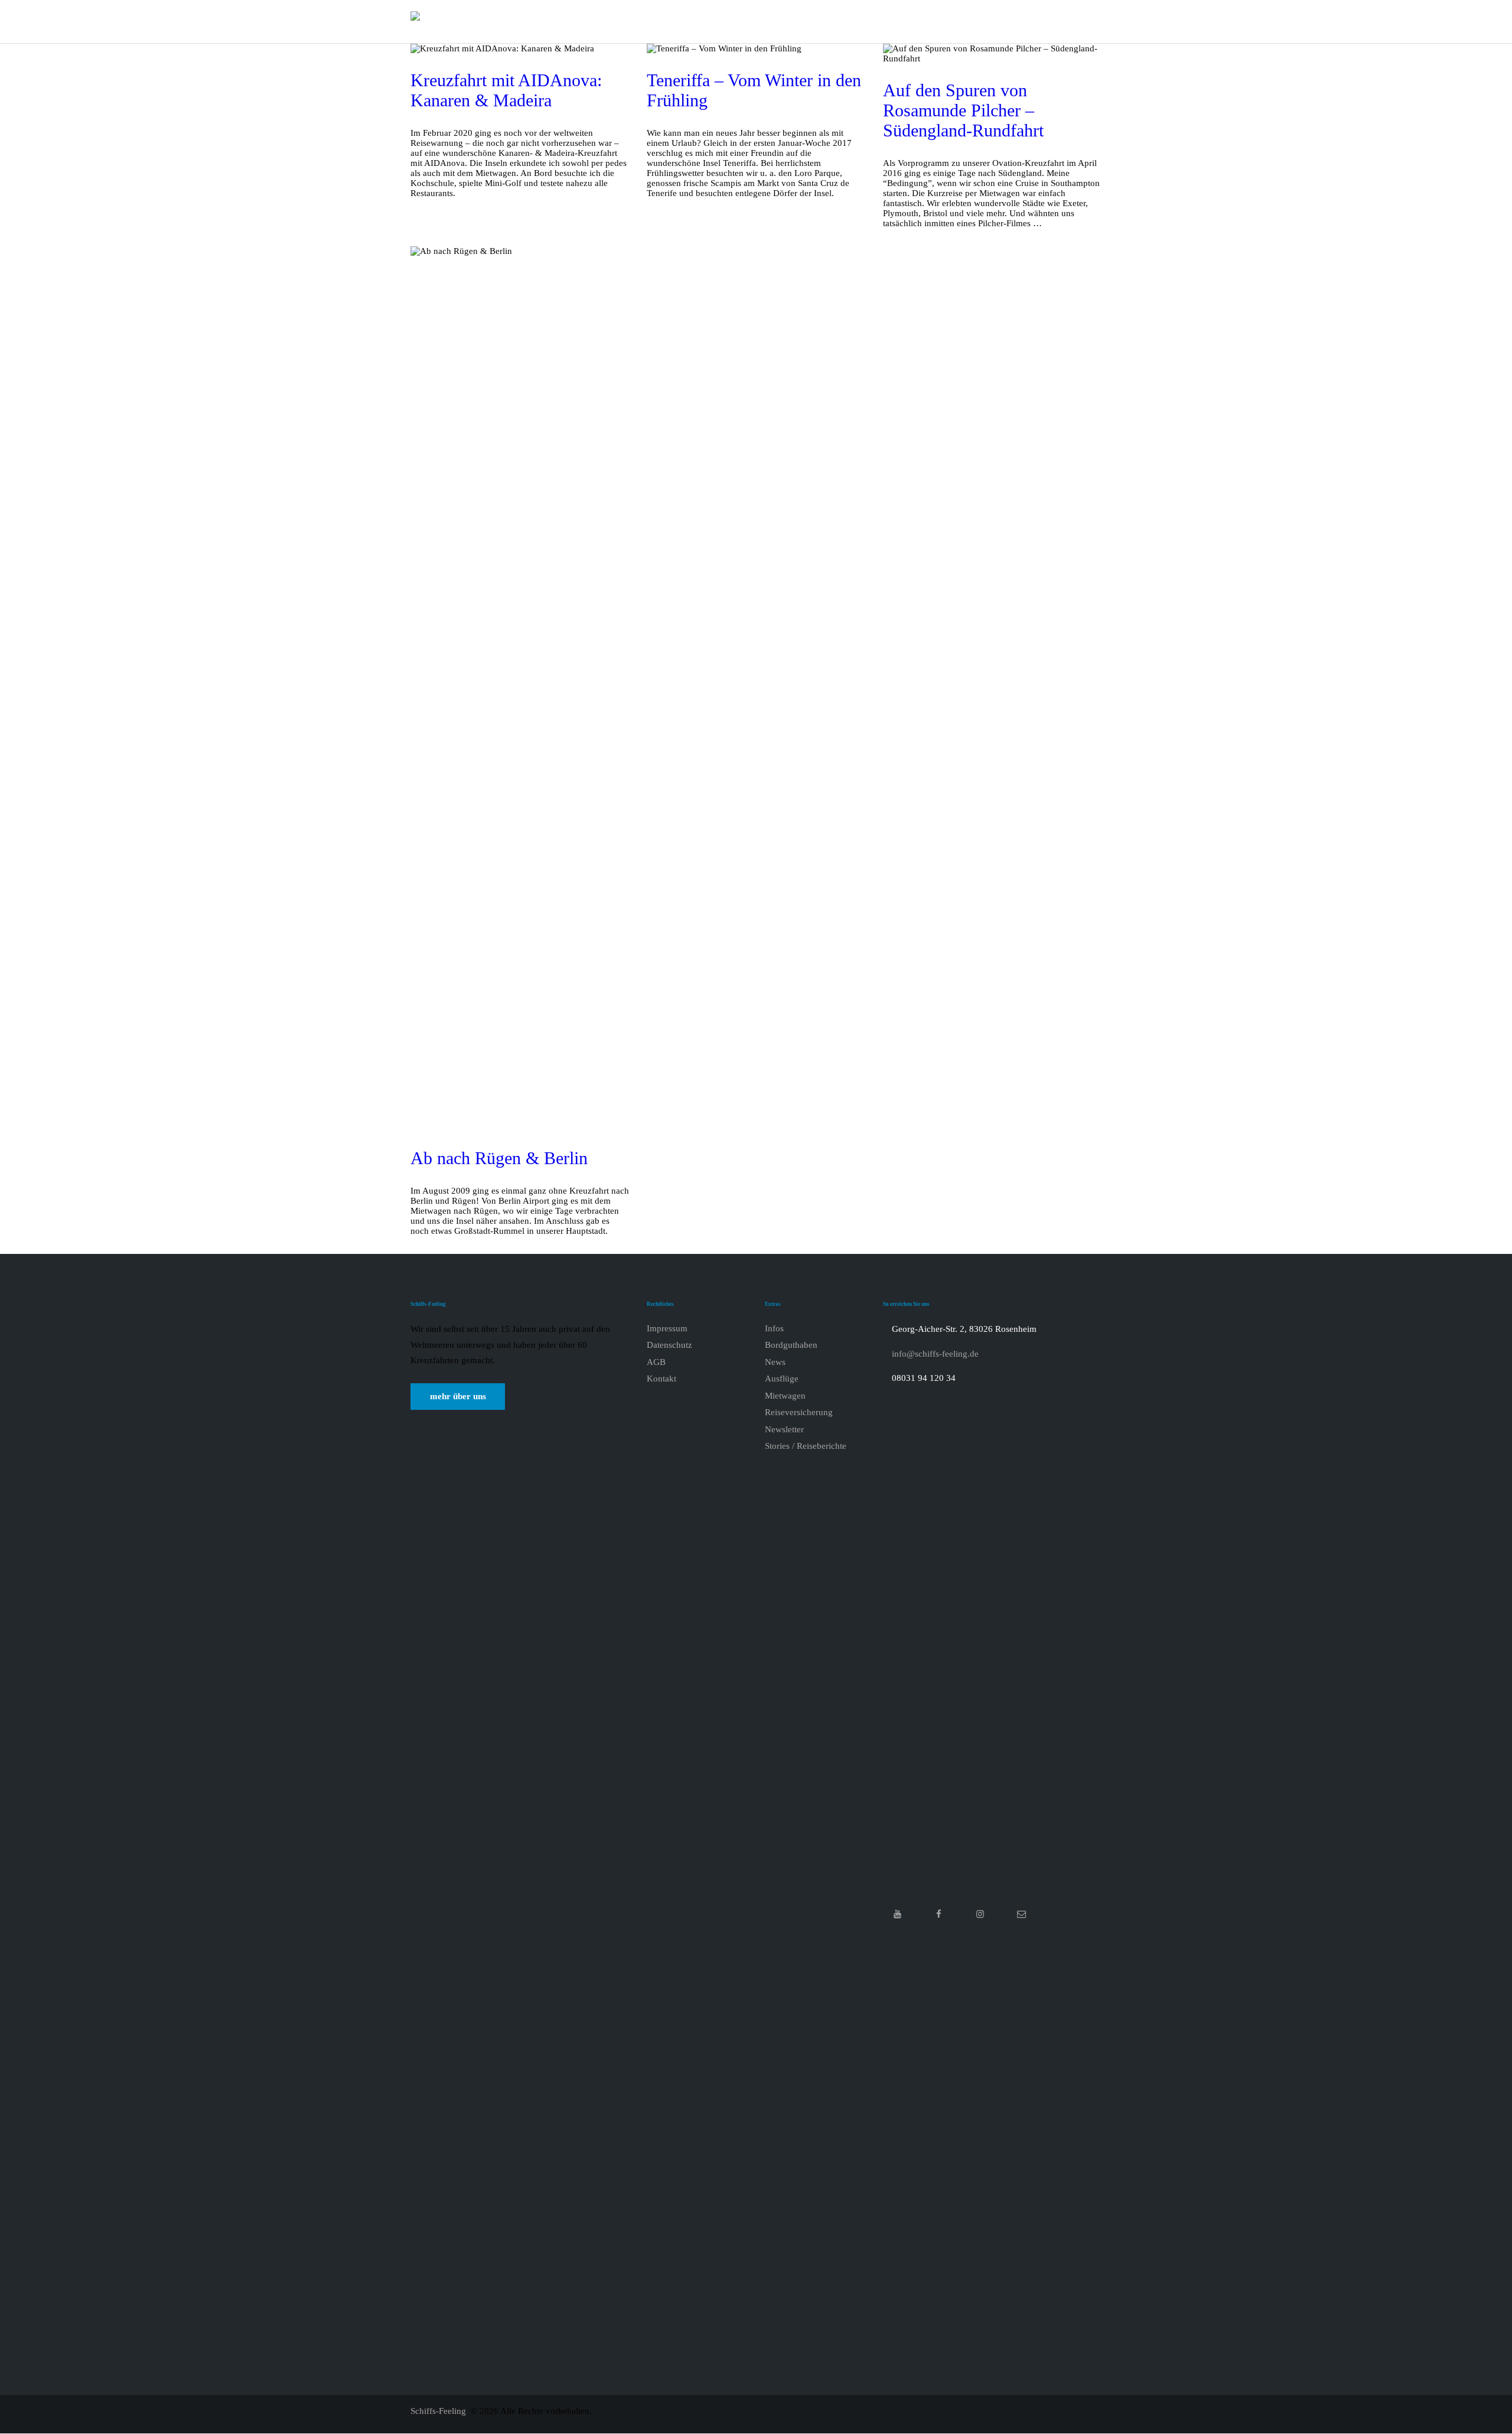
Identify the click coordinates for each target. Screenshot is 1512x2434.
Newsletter (784, 1429)
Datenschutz (669, 1345)
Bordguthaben (791, 1345)
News (775, 1362)
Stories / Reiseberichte (806, 1446)
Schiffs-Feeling (439, 2411)
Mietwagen (785, 1396)
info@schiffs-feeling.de (935, 1354)
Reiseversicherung (799, 1412)
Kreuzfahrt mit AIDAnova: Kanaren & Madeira (506, 90)
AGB (656, 1362)
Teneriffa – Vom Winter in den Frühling (754, 90)
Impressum (667, 1328)
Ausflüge (782, 1379)
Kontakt (661, 1379)
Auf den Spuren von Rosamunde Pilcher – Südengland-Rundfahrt (963, 110)
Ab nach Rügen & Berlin (499, 1158)
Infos (774, 1328)
